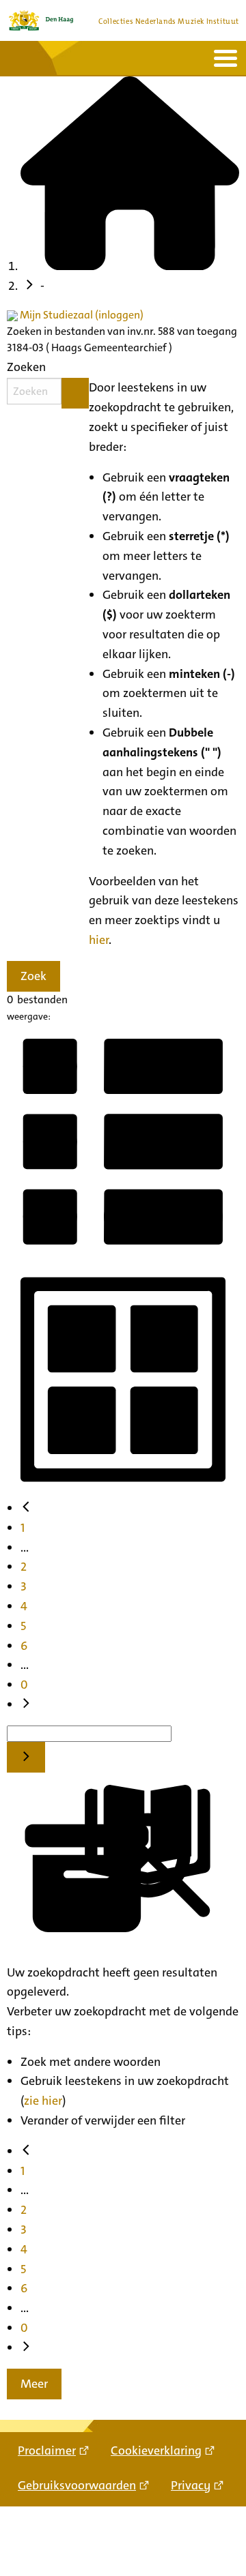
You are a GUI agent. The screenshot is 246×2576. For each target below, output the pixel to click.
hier (99, 940)
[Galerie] (123, 1490)
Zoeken (26, 367)
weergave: (29, 1016)
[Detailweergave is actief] (123, 1253)
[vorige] (26, 1508)
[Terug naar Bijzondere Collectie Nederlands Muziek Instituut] (41, 20)
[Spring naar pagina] (26, 1757)
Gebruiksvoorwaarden (77, 2485)
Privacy (191, 2485)
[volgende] (26, 1704)
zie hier (43, 2101)
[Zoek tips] (75, 393)
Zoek (33, 976)
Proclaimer (47, 2451)
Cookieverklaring (156, 2451)
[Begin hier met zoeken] (130, 266)
